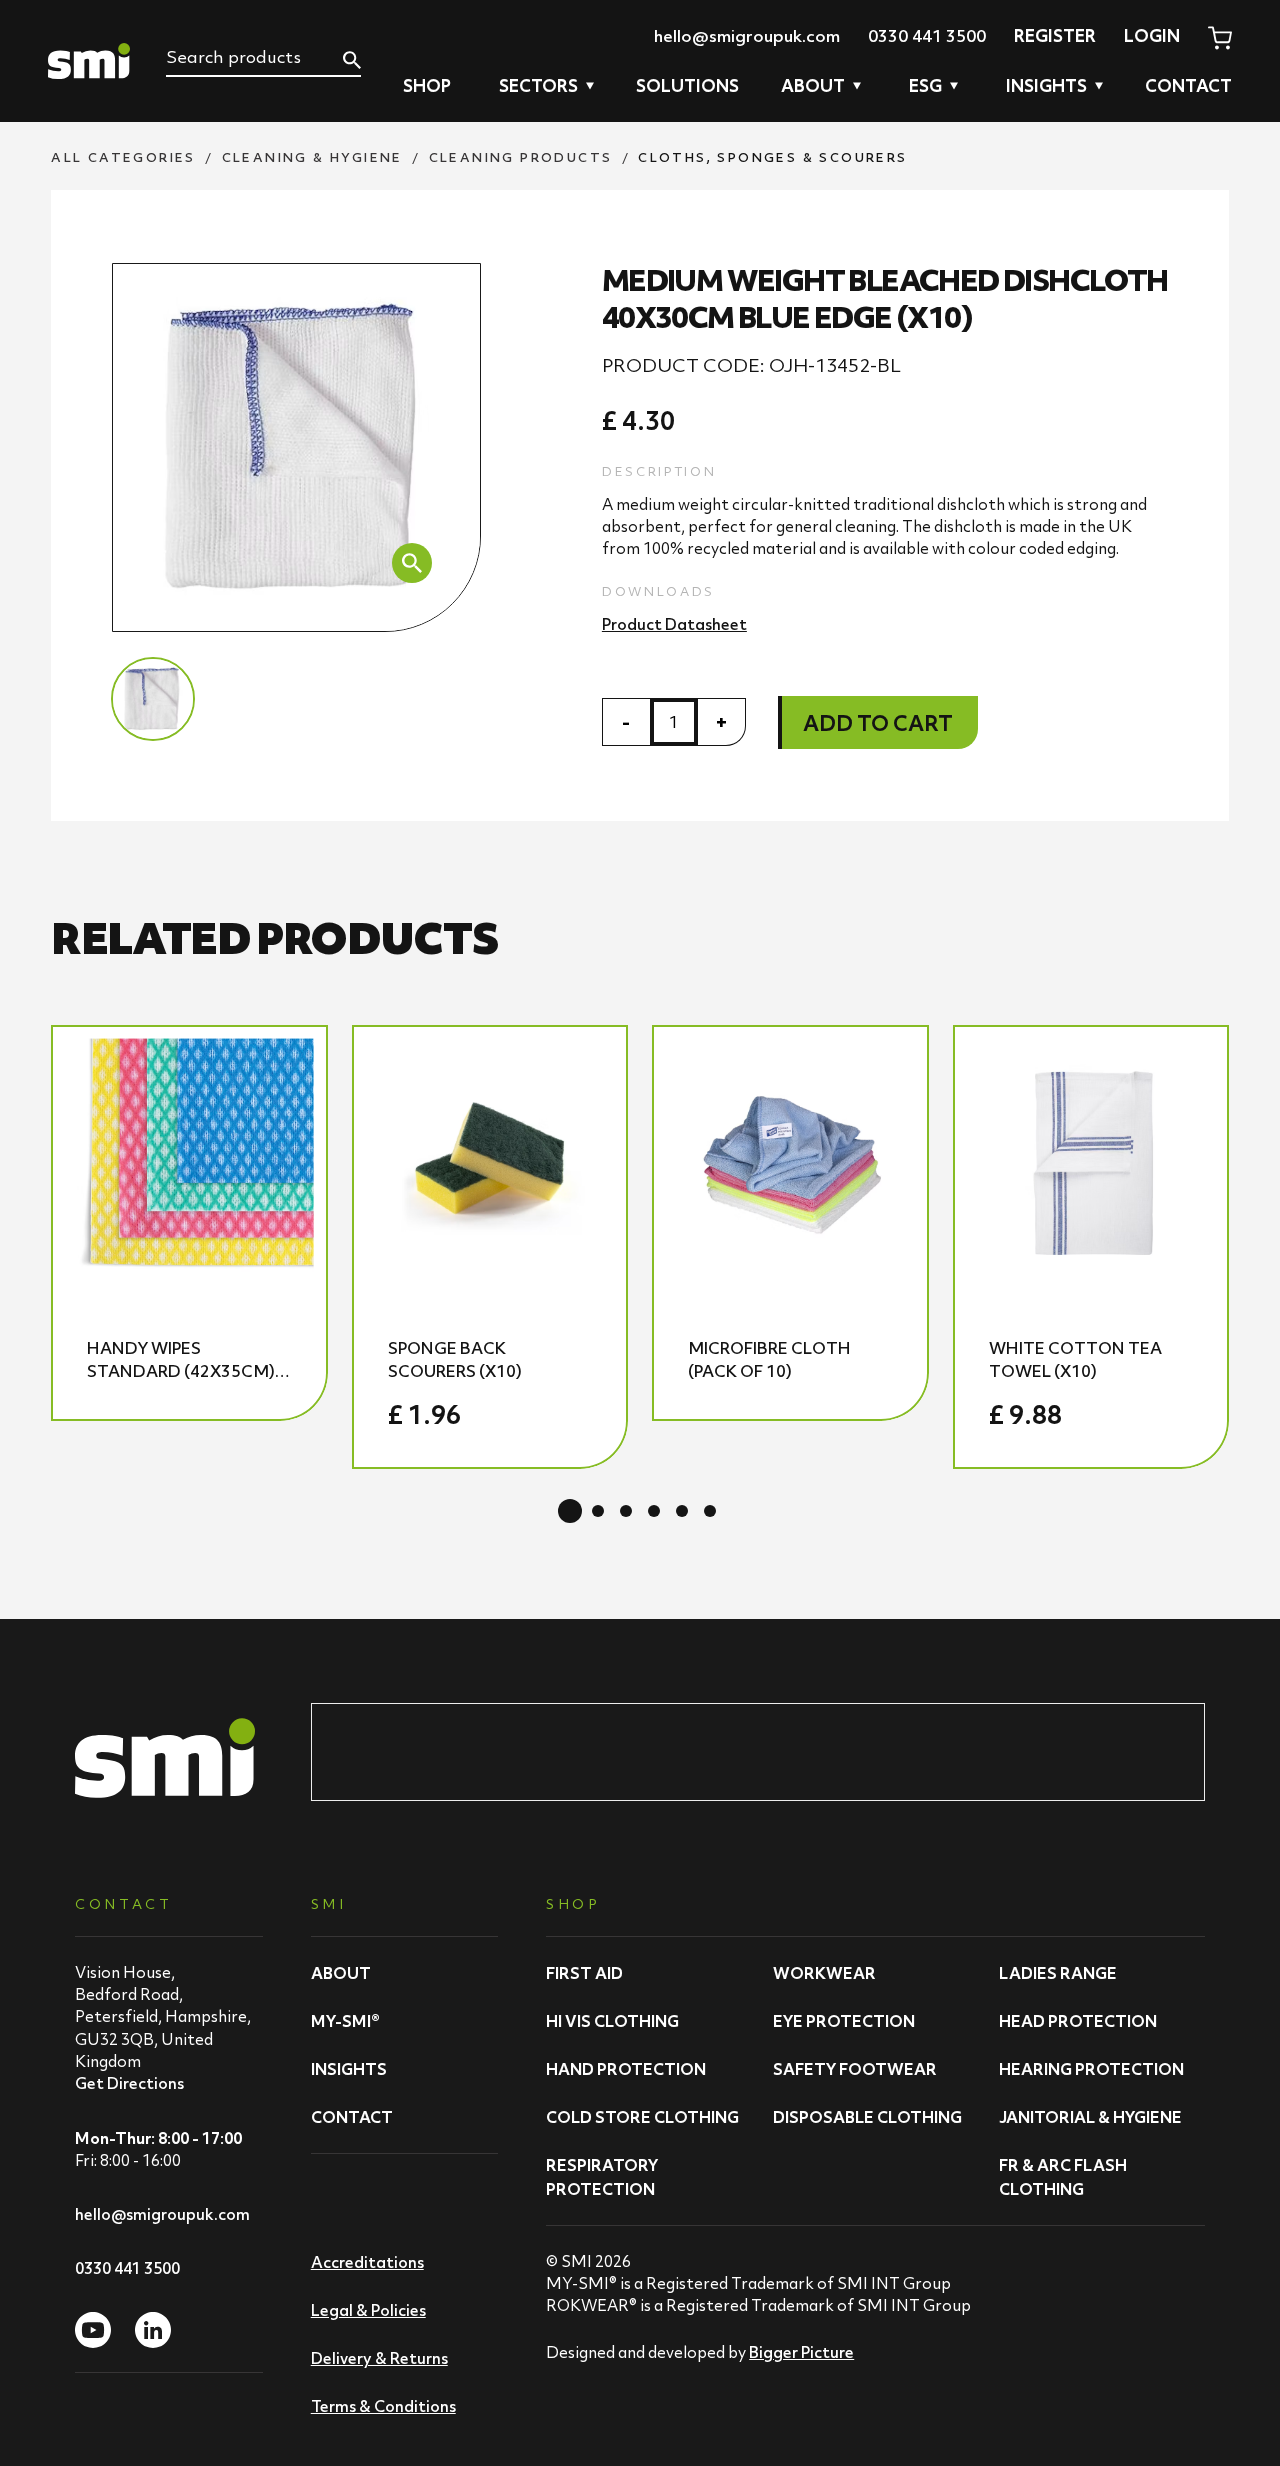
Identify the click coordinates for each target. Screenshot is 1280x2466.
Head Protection (1078, 2021)
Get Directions (129, 2083)
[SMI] (89, 61)
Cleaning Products (521, 157)
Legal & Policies (368, 2310)
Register (1055, 36)
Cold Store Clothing (642, 2117)
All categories (123, 157)
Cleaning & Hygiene (312, 157)
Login (1152, 36)
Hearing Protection (1091, 2069)
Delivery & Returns (379, 2358)
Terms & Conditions (383, 2406)
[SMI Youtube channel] (93, 2330)
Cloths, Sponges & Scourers (772, 157)
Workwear (824, 1973)
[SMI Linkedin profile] (153, 2330)
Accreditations (367, 2262)
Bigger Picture (801, 2352)
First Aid (584, 1973)
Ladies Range (1058, 1973)
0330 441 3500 (927, 36)
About (341, 1973)
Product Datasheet (674, 624)
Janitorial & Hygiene (1090, 2117)
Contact (1188, 86)
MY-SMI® (345, 2021)
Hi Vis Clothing (612, 2021)
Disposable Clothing (867, 2117)
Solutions (687, 86)
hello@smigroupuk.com (747, 36)
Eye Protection (844, 2021)
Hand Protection (626, 2069)
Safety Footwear (855, 2069)
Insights (349, 2069)
